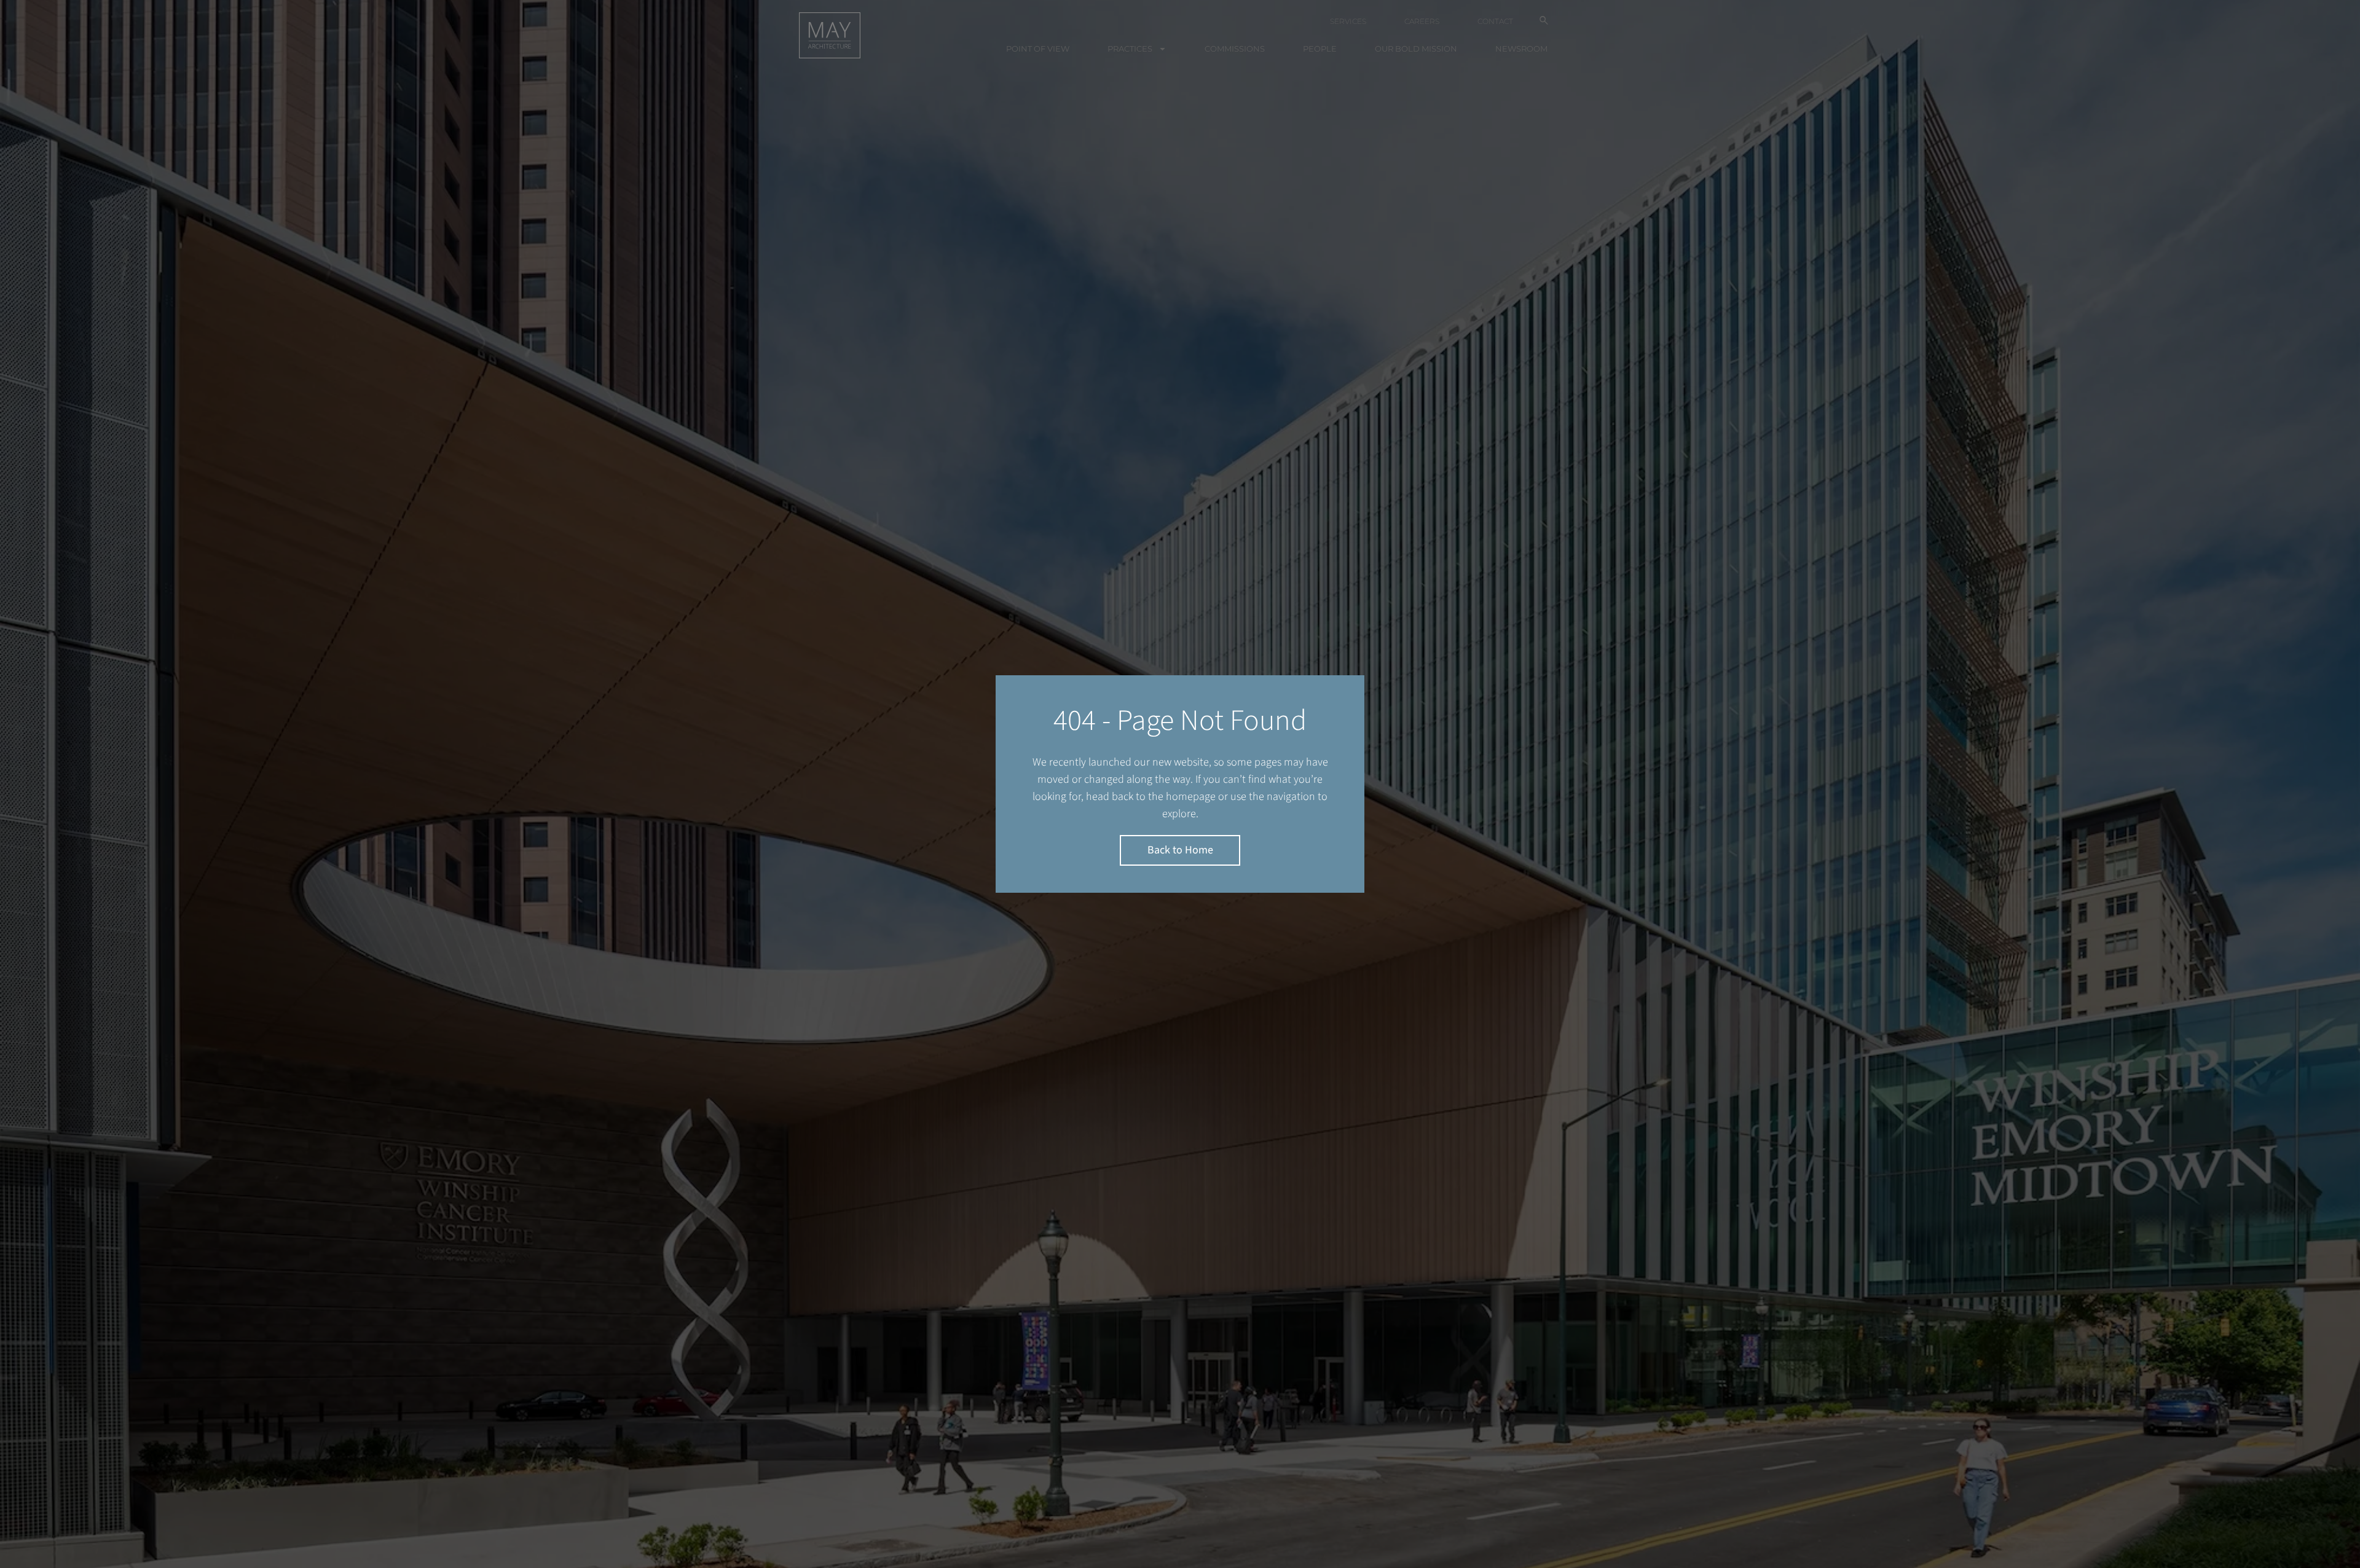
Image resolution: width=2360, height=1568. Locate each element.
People (1320, 49)
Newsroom (1521, 49)
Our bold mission (1416, 49)
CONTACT (1495, 21)
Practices (1130, 49)
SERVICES (1348, 21)
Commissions (1235, 49)
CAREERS (1422, 21)
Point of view (1038, 49)
